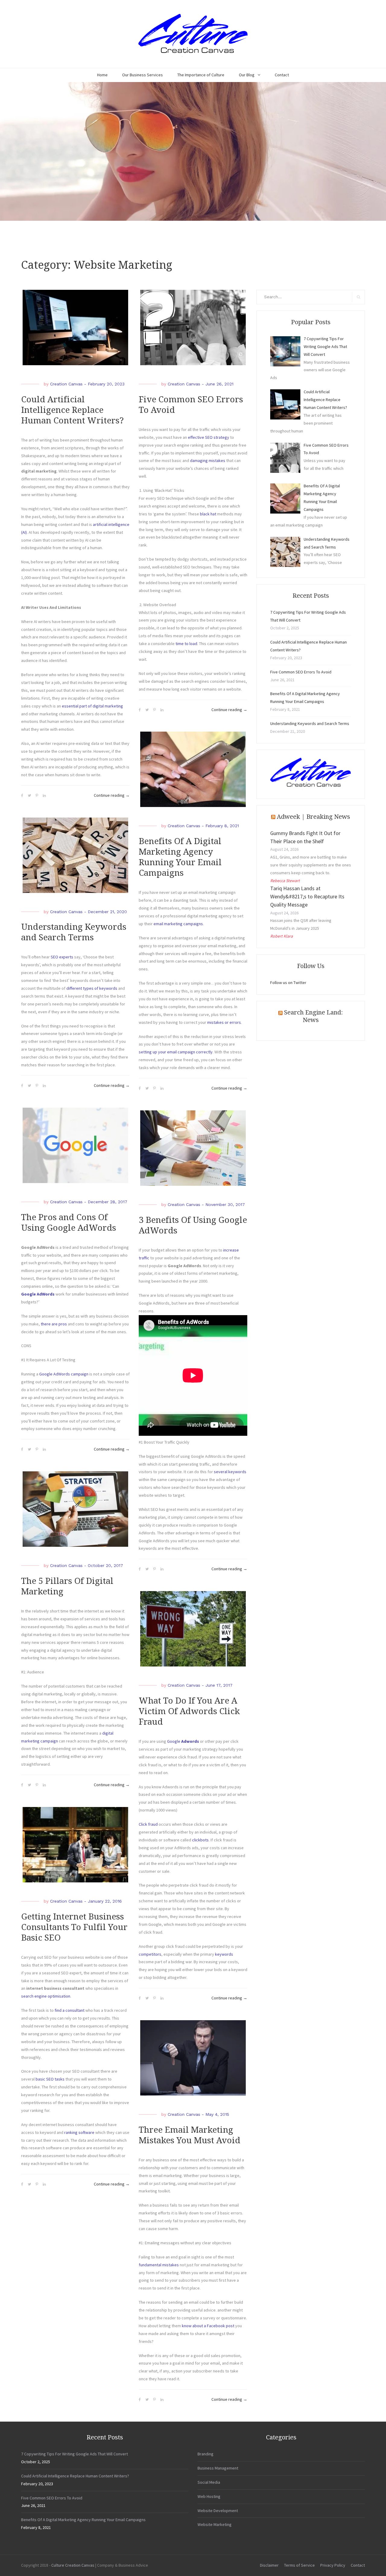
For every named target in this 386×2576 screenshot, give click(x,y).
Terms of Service (299, 2565)
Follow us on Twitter (288, 983)
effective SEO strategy (209, 437)
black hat (208, 514)
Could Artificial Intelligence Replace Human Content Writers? (72, 410)
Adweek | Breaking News (313, 817)
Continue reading (112, 796)
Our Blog (247, 75)
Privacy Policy (333, 2565)
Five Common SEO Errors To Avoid (301, 672)
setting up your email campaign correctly (176, 1052)
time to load (186, 644)
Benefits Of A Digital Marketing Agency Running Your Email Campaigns (83, 2520)
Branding (206, 2454)
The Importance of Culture (201, 75)
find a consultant (70, 2010)
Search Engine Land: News (313, 1016)
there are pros (54, 1324)
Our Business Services (142, 75)
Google (184, 1741)
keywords (224, 1954)
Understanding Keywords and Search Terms (310, 723)
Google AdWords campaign (64, 1374)
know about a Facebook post (208, 2326)
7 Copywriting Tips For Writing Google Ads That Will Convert (74, 2454)
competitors (150, 1954)
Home (102, 75)
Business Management (218, 2468)
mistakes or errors (224, 1022)
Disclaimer (269, 2565)
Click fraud (148, 1824)
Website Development (218, 2511)
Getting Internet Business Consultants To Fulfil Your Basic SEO (74, 1927)
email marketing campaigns (178, 924)
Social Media (209, 2482)
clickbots (200, 1840)
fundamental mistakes (159, 2265)
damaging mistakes (208, 460)
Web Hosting (209, 2496)
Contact (282, 75)
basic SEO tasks (50, 2079)
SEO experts (62, 957)
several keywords (230, 1472)
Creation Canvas (66, 384)
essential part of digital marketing (92, 706)
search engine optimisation (46, 1996)
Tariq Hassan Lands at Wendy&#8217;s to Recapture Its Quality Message (307, 896)
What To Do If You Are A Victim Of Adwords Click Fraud (189, 1711)
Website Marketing (215, 2524)
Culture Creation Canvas (73, 2565)
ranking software (79, 2132)
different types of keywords (92, 988)
